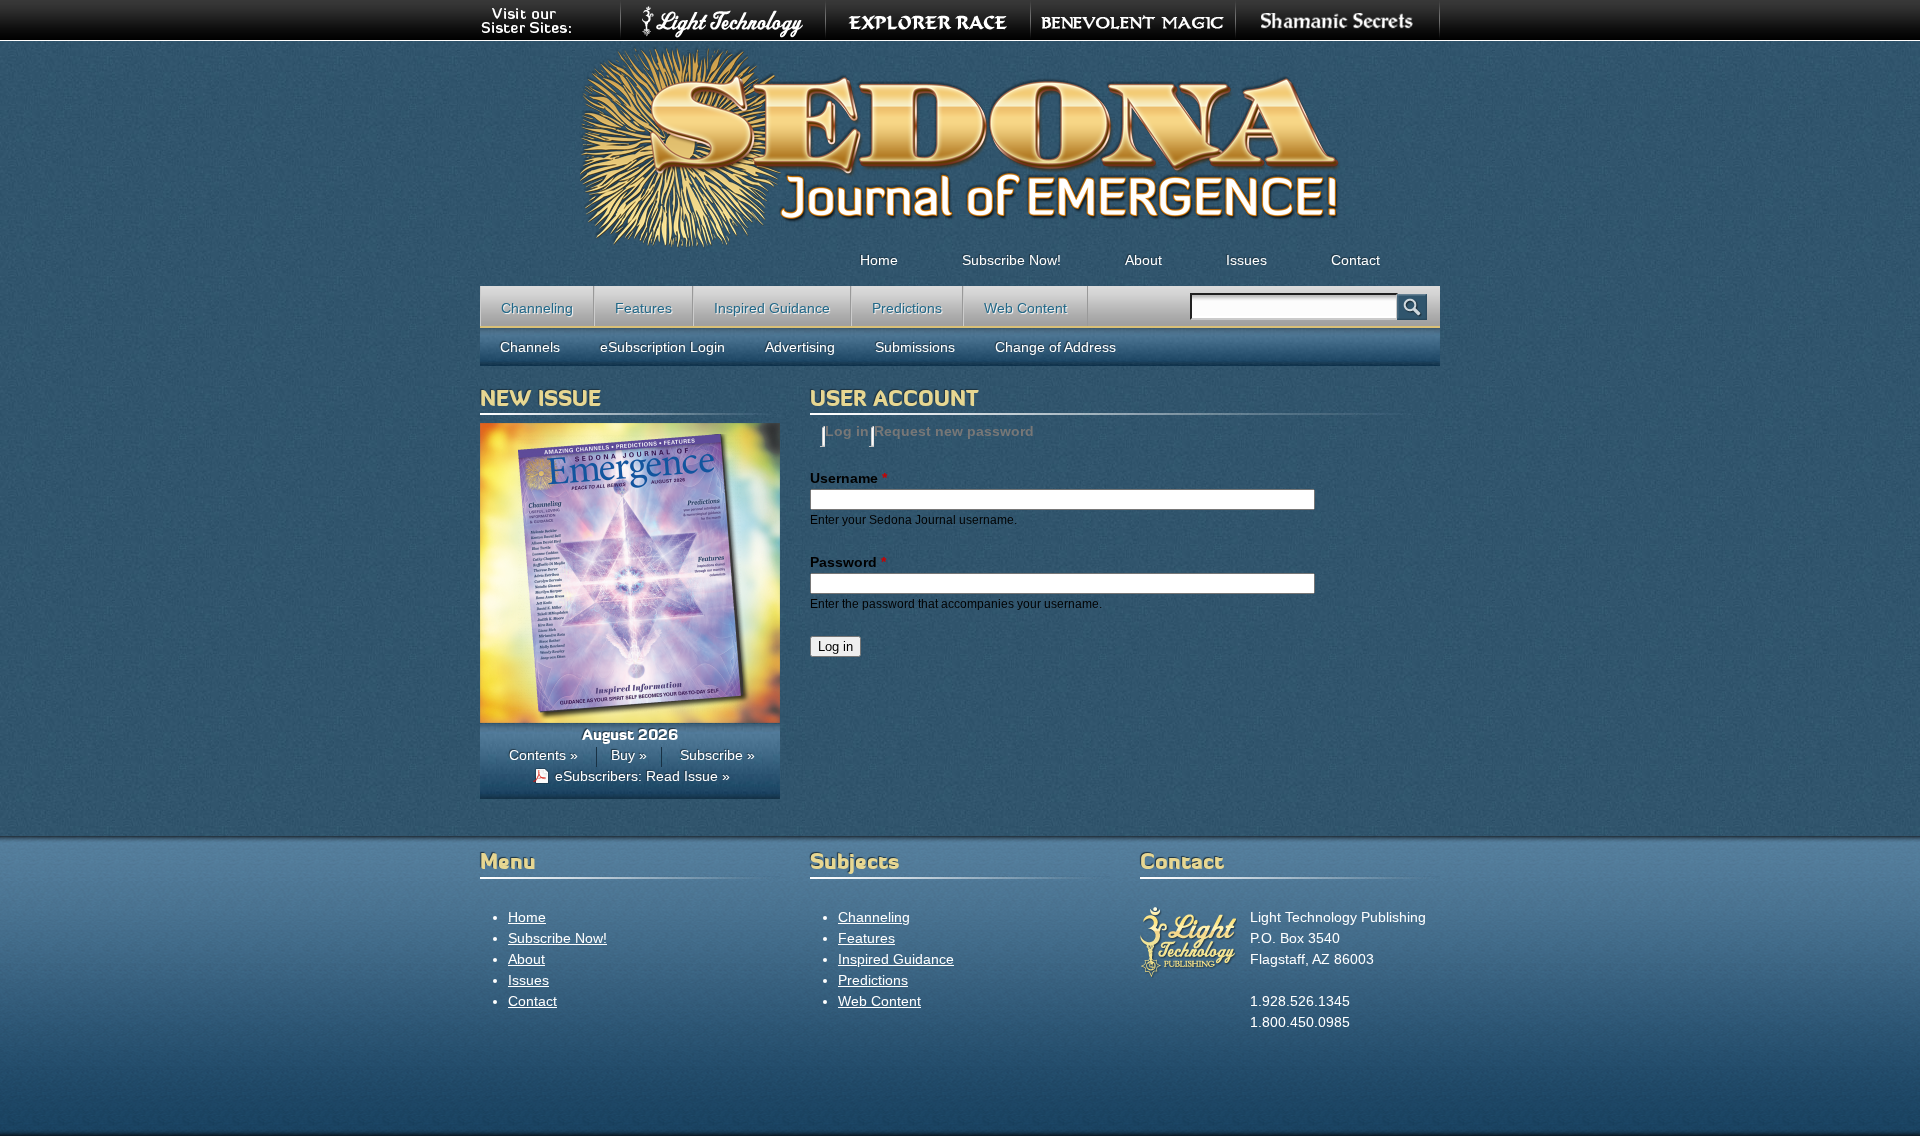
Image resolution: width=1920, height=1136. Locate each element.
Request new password (954, 431)
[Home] (960, 146)
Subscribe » (717, 755)
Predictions (907, 308)
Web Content (1025, 308)
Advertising (800, 347)
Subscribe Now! (1011, 260)
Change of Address (1055, 347)
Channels (530, 347)
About (1143, 260)
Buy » (629, 755)
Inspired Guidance (772, 308)
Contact (1355, 260)
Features (643, 308)
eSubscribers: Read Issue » (642, 776)
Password (848, 562)
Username (848, 478)
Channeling (537, 308)
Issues (1246, 260)
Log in (847, 431)
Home (879, 260)
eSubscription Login (662, 347)
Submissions (915, 347)
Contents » (543, 755)
